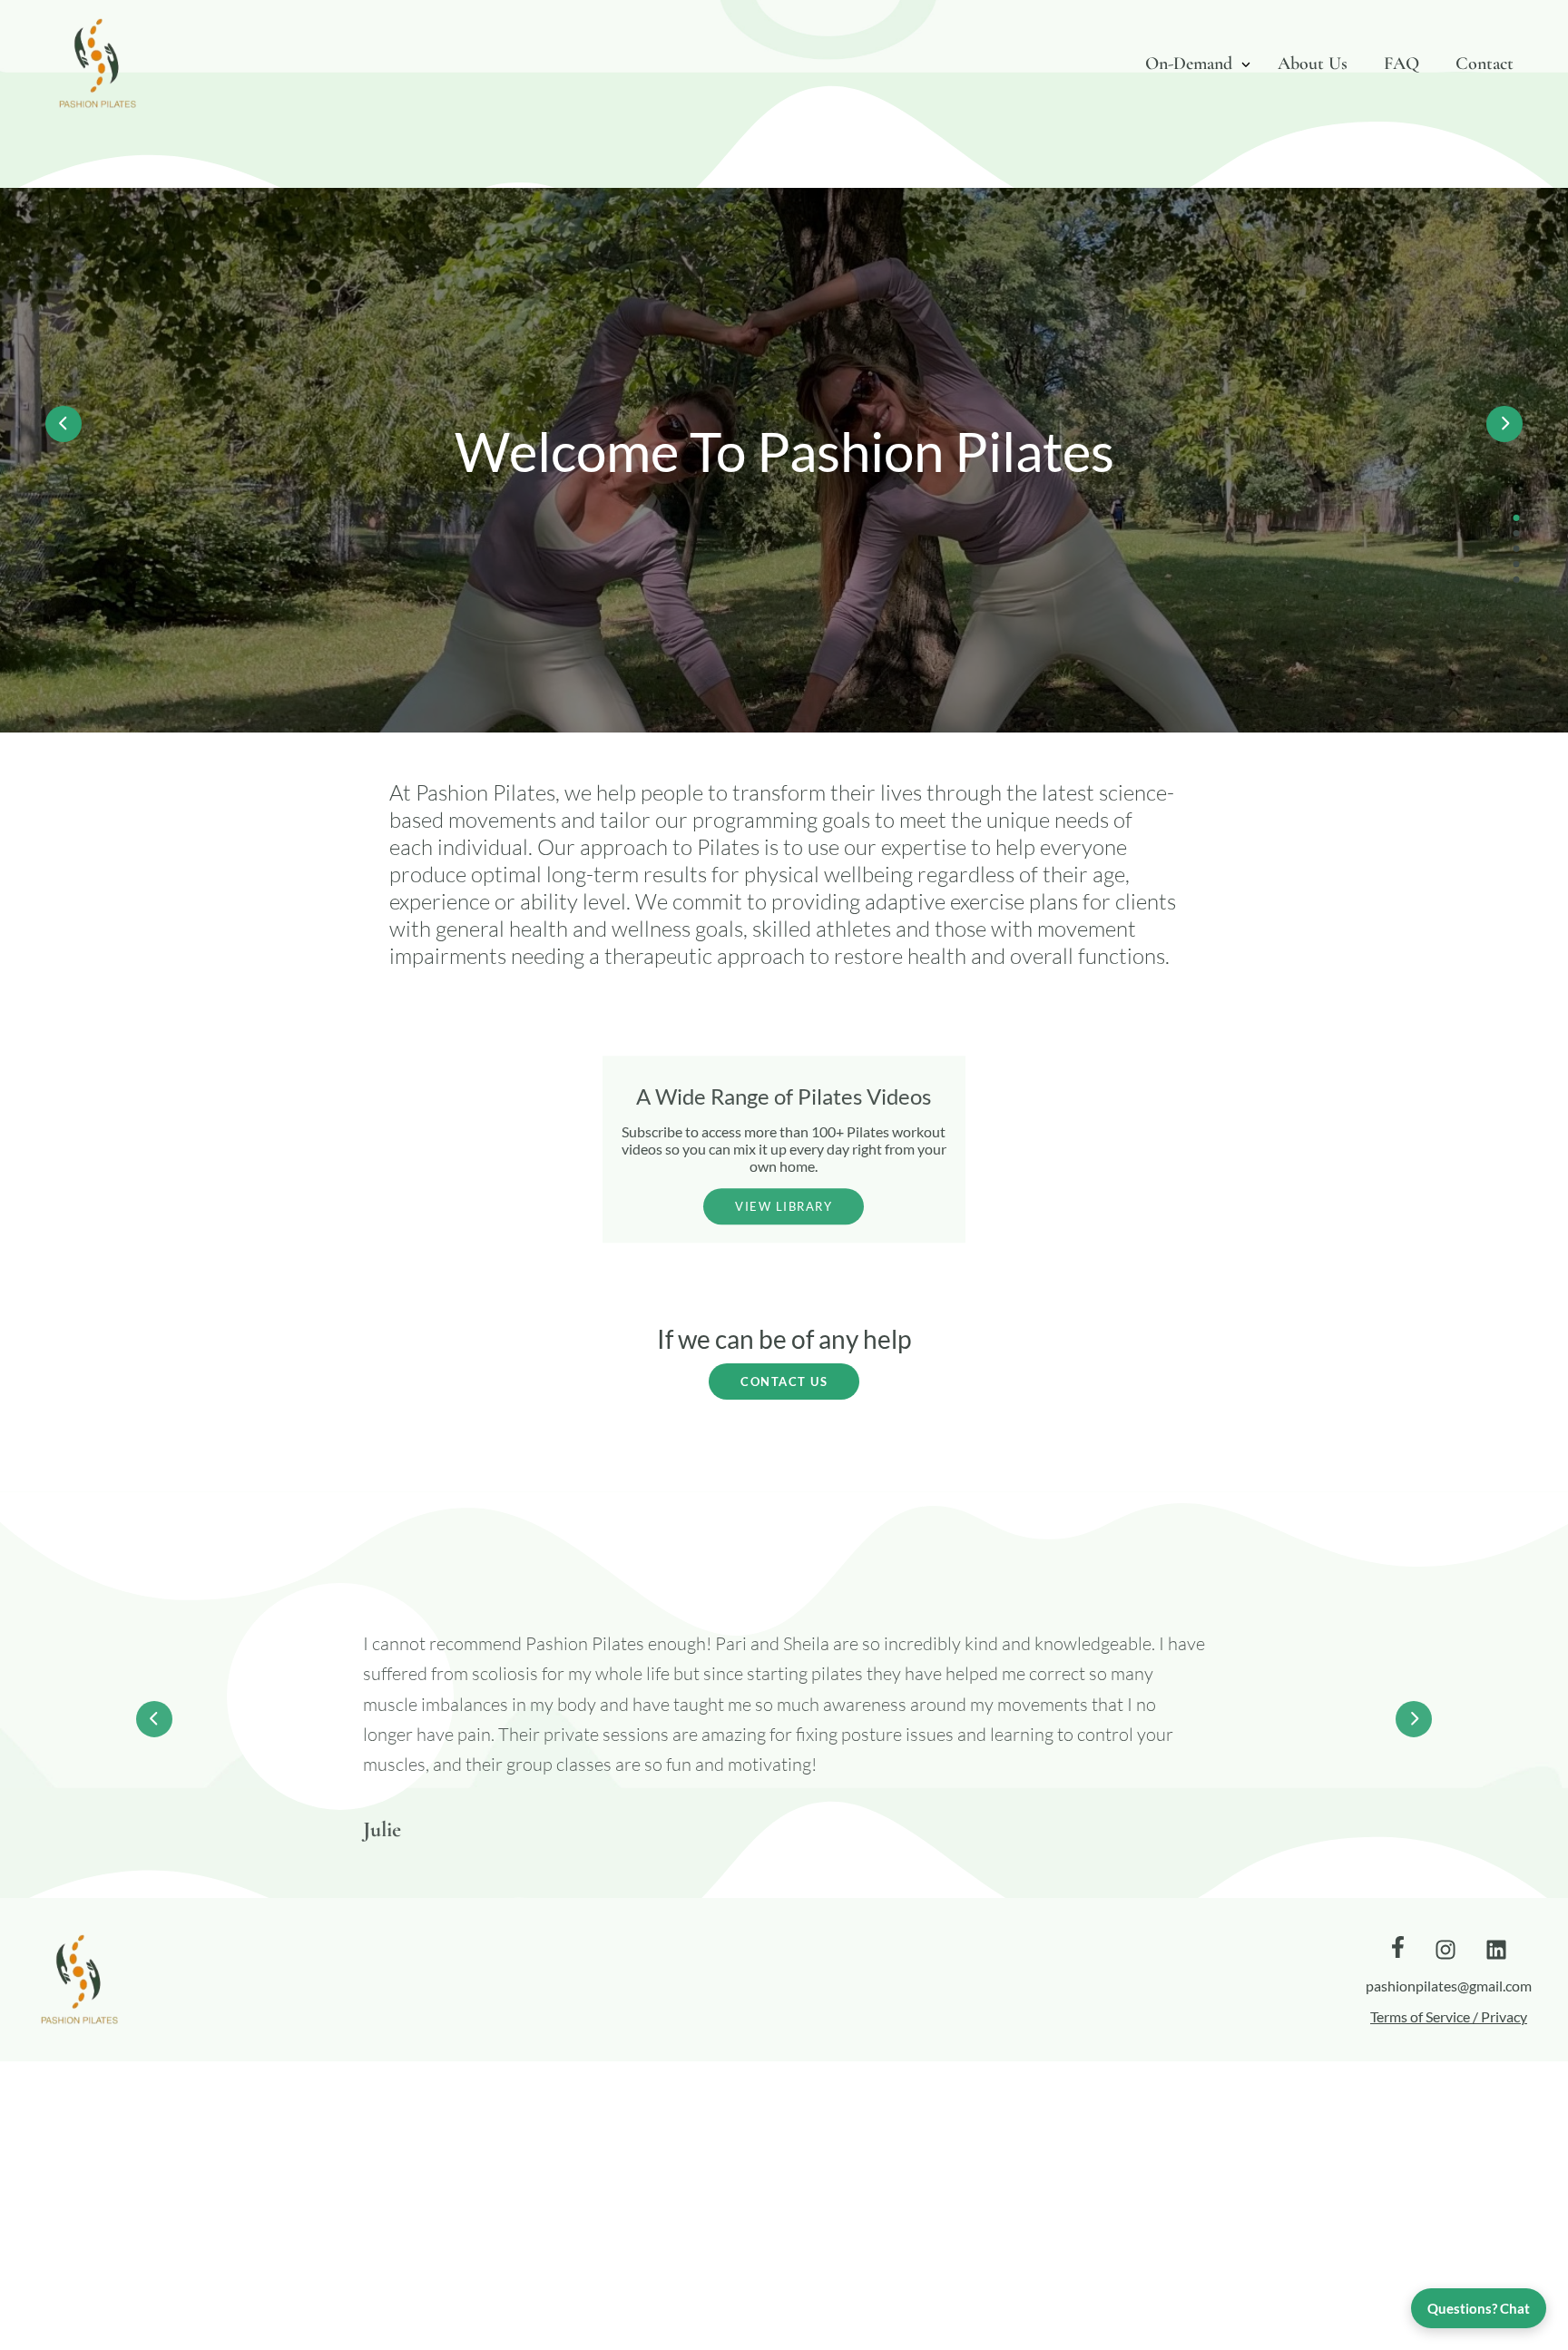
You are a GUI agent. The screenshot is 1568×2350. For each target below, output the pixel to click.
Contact (1485, 64)
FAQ (1401, 64)
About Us (1313, 64)
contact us (784, 1381)
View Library (784, 1206)
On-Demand (1189, 64)
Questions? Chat (1479, 2308)
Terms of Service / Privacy (1449, 2016)
